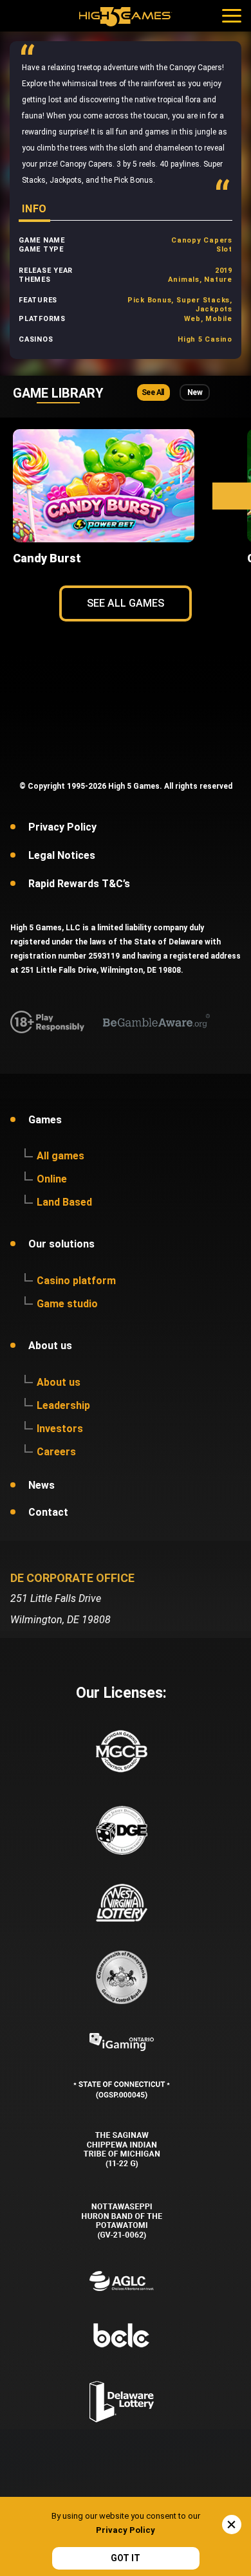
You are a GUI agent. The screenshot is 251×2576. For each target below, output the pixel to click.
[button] (232, 496)
